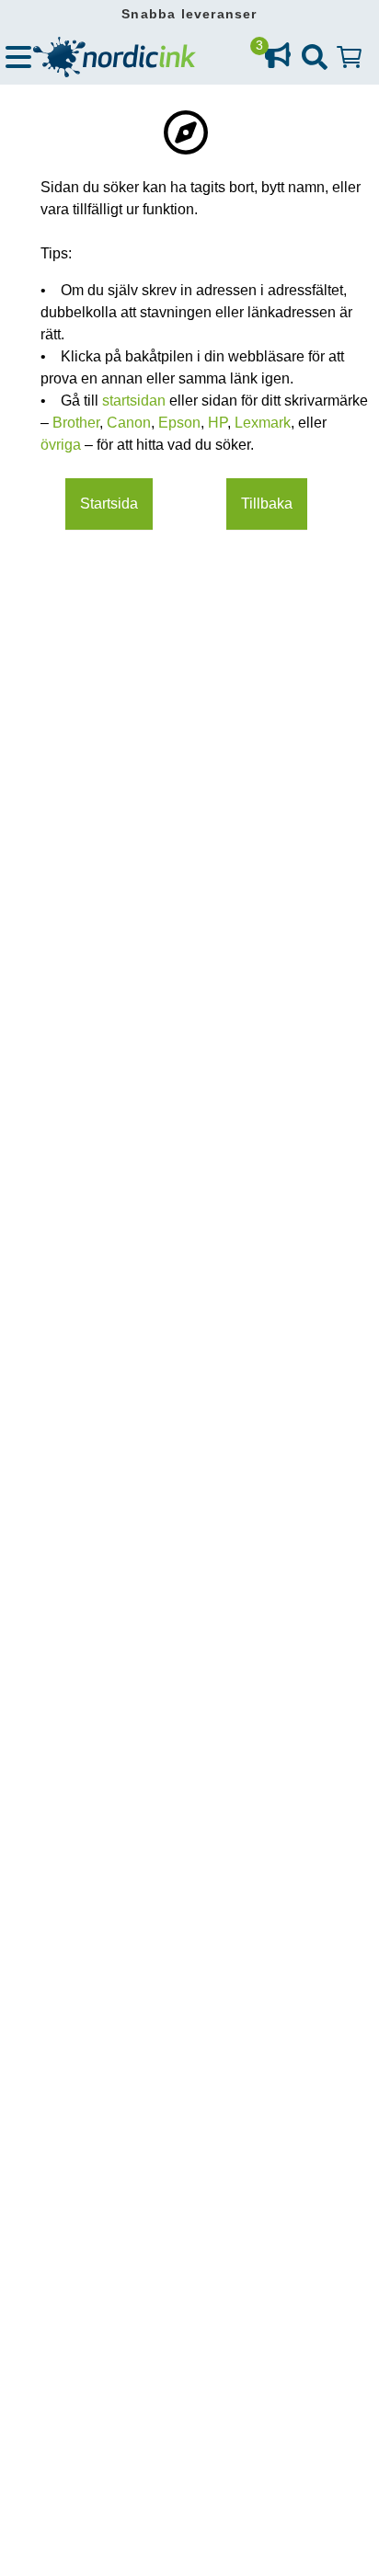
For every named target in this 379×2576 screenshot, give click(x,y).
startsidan (136, 401)
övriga (63, 445)
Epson (179, 423)
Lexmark (263, 423)
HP (218, 423)
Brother (76, 423)
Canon (129, 423)
